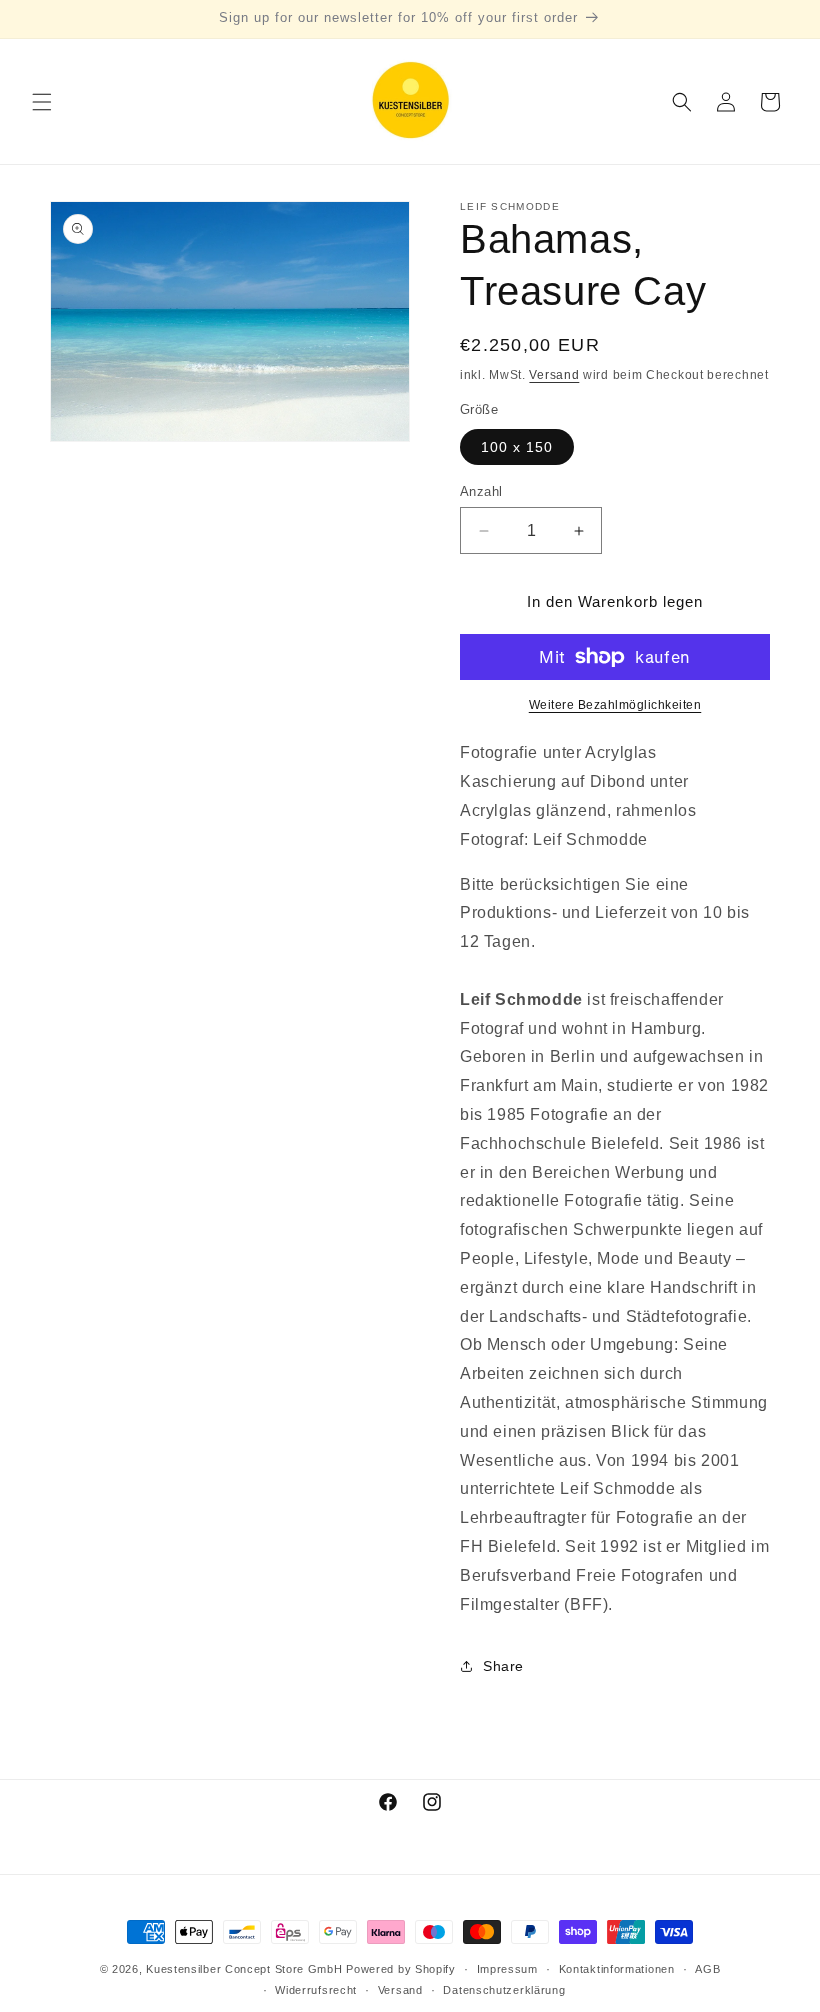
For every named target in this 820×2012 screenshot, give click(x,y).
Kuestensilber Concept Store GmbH (244, 1969)
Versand (554, 375)
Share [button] (503, 1666)
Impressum (507, 1969)
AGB (707, 1969)
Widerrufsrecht (316, 1990)
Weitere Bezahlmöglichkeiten (615, 705)
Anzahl (481, 491)
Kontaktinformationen (617, 1969)
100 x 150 (517, 447)
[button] (42, 102)
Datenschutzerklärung (504, 1990)
